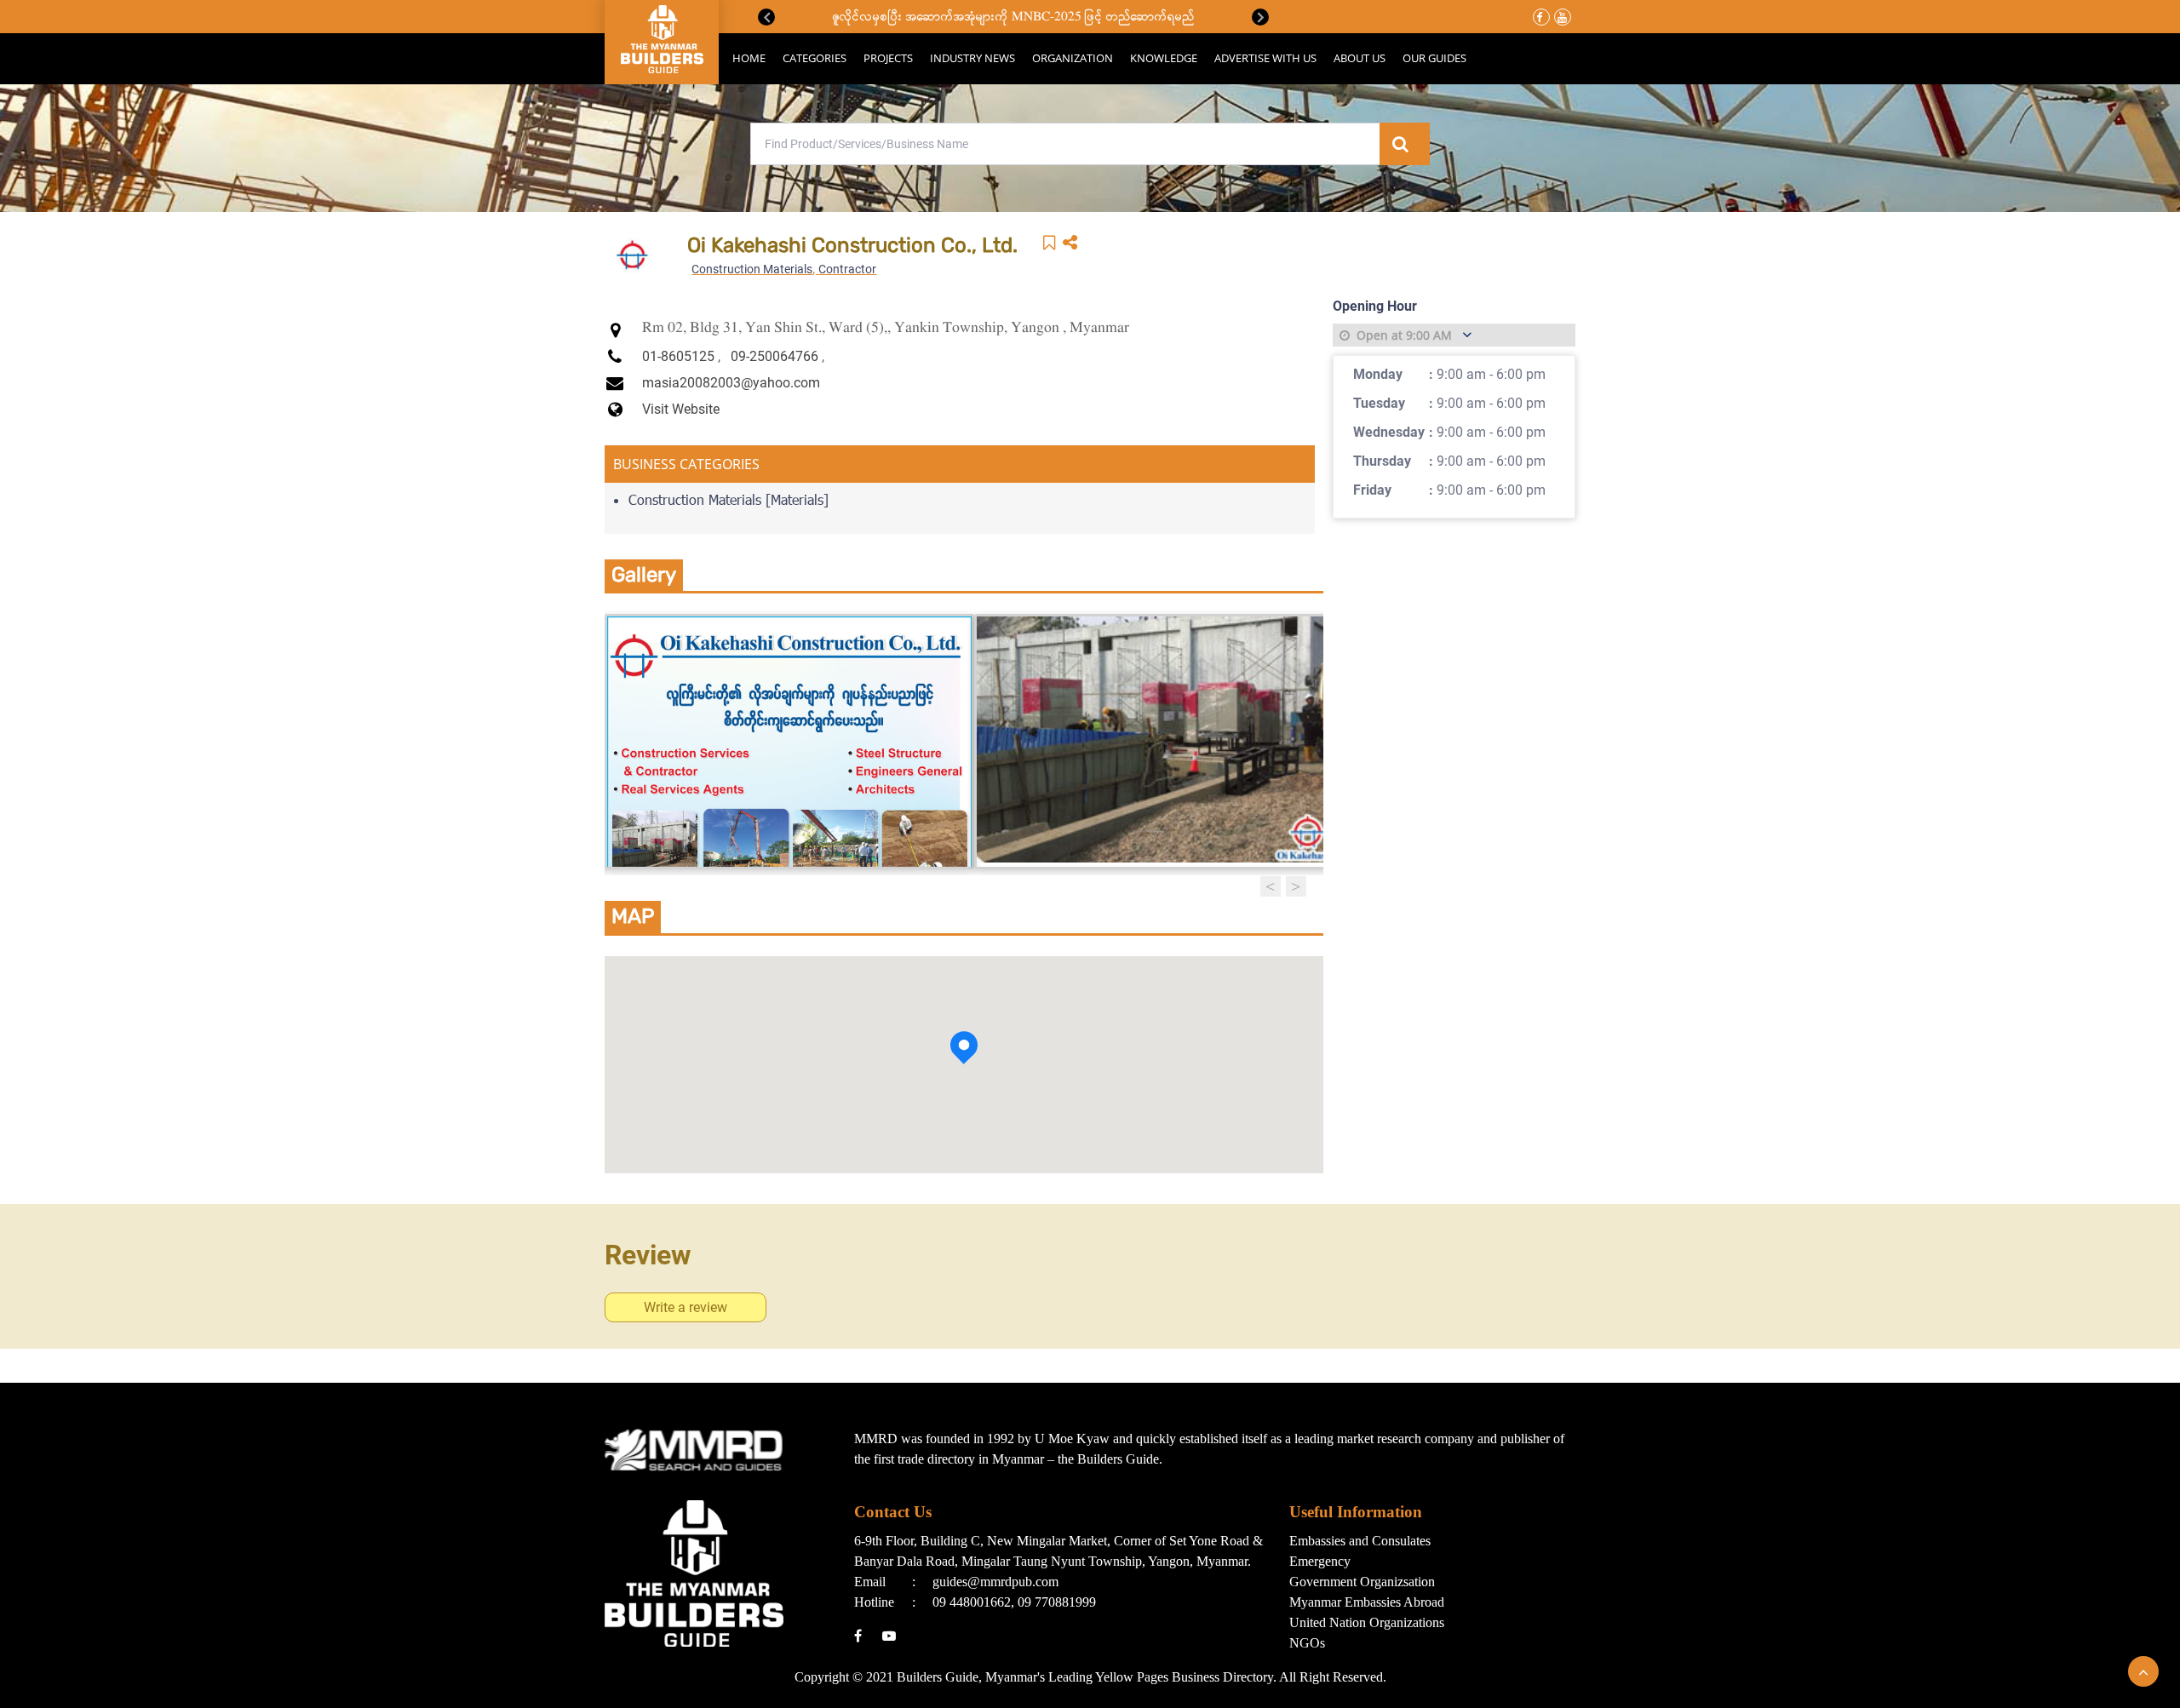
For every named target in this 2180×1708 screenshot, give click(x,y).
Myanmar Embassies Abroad (1367, 1602)
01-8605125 (678, 356)
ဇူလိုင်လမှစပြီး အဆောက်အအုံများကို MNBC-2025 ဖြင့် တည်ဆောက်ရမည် (1014, 17)
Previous (766, 17)
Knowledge (1164, 58)
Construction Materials (752, 269)
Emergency (1320, 1561)
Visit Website (681, 409)
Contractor (847, 269)
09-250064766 (774, 356)
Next (1260, 17)
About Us (1360, 58)
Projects (888, 58)
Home (749, 58)
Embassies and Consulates (1360, 1541)
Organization (1073, 58)
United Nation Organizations (1367, 1622)
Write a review (686, 1307)
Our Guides (1434, 58)
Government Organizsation (1362, 1582)
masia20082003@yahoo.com (731, 383)
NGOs (1307, 1643)
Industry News (972, 58)
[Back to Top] (2143, 1671)
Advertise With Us (1265, 58)
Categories (815, 58)
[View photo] (789, 742)
